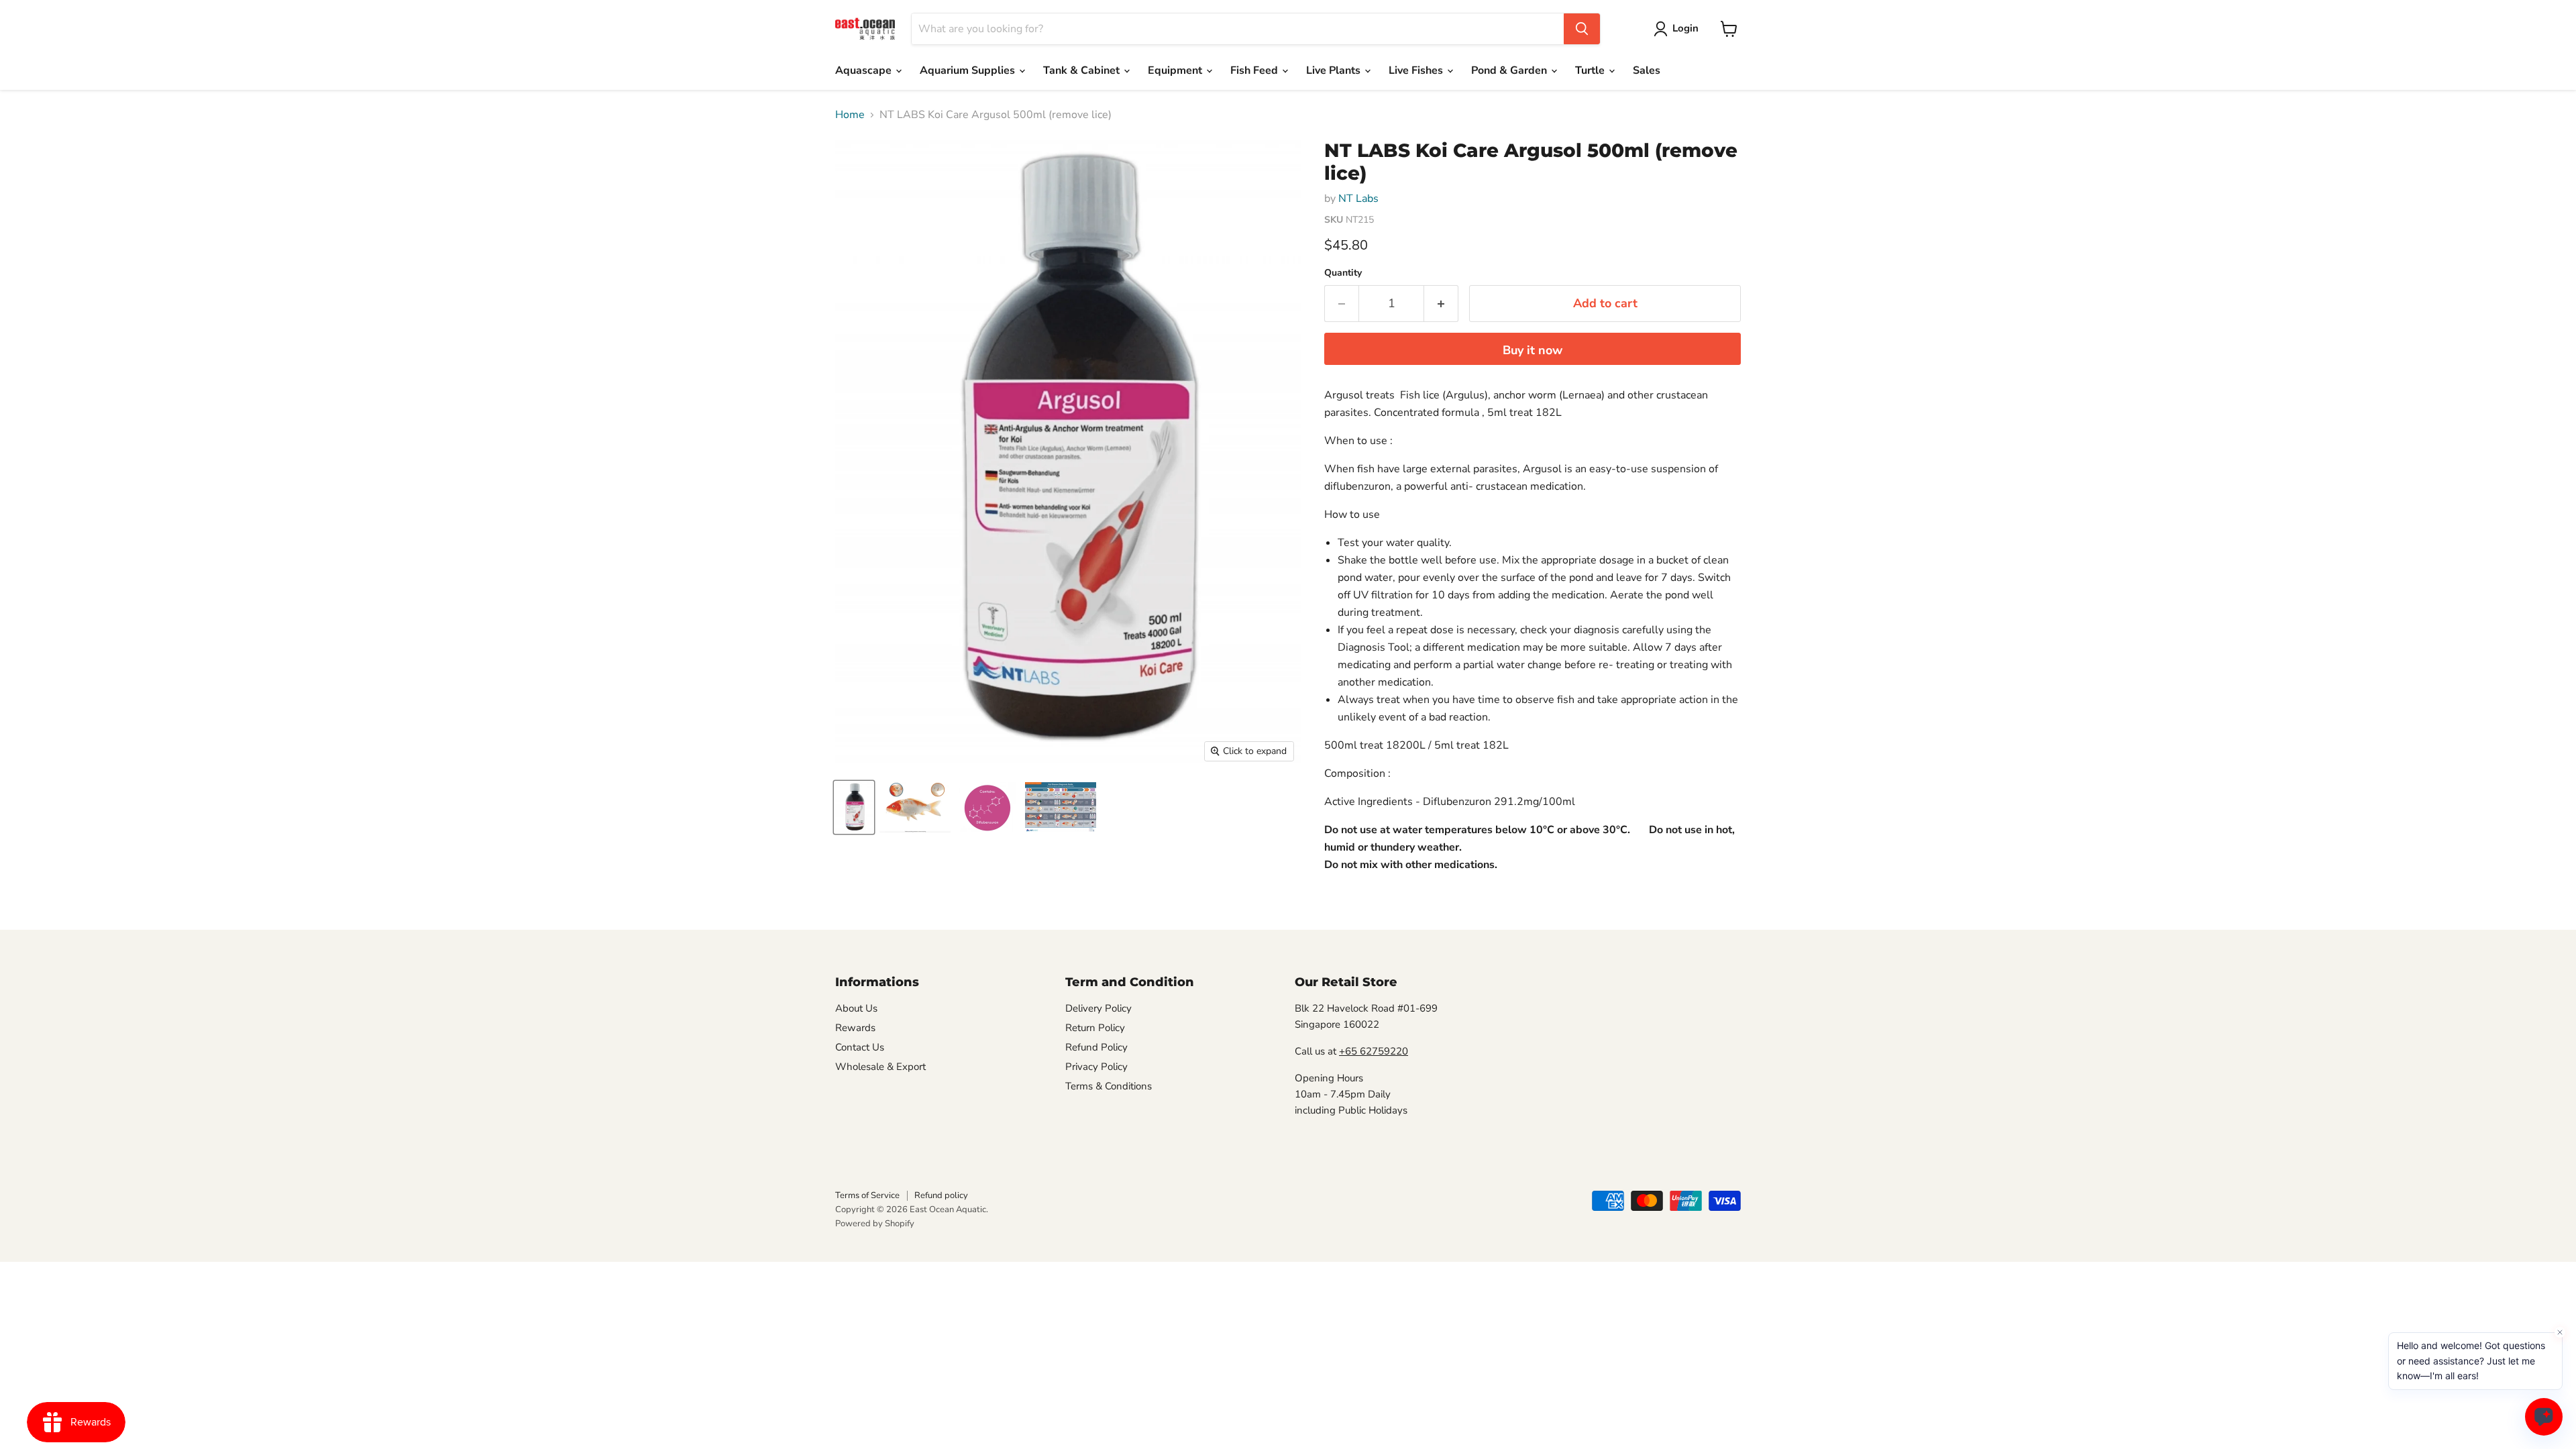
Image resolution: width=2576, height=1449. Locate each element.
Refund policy (941, 1195)
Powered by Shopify (875, 1224)
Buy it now (1533, 350)
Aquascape (865, 70)
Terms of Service (867, 1195)
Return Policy (1095, 1028)
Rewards (855, 1028)
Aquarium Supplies (969, 70)
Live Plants (1335, 70)
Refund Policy (1096, 1047)
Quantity (1343, 273)
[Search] (1582, 29)
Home (850, 115)
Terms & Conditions (1109, 1086)
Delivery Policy (1098, 1008)
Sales (1647, 70)
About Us (856, 1008)
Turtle (1591, 70)
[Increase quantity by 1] (1441, 304)
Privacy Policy (1096, 1067)
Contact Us (860, 1047)
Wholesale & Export (880, 1067)
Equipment (1176, 70)
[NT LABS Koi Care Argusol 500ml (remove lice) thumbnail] (854, 807)
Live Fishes (1417, 70)
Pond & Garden (1510, 70)
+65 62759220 (1374, 1051)
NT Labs (1358, 199)
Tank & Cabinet (1083, 70)
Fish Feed (1255, 70)
